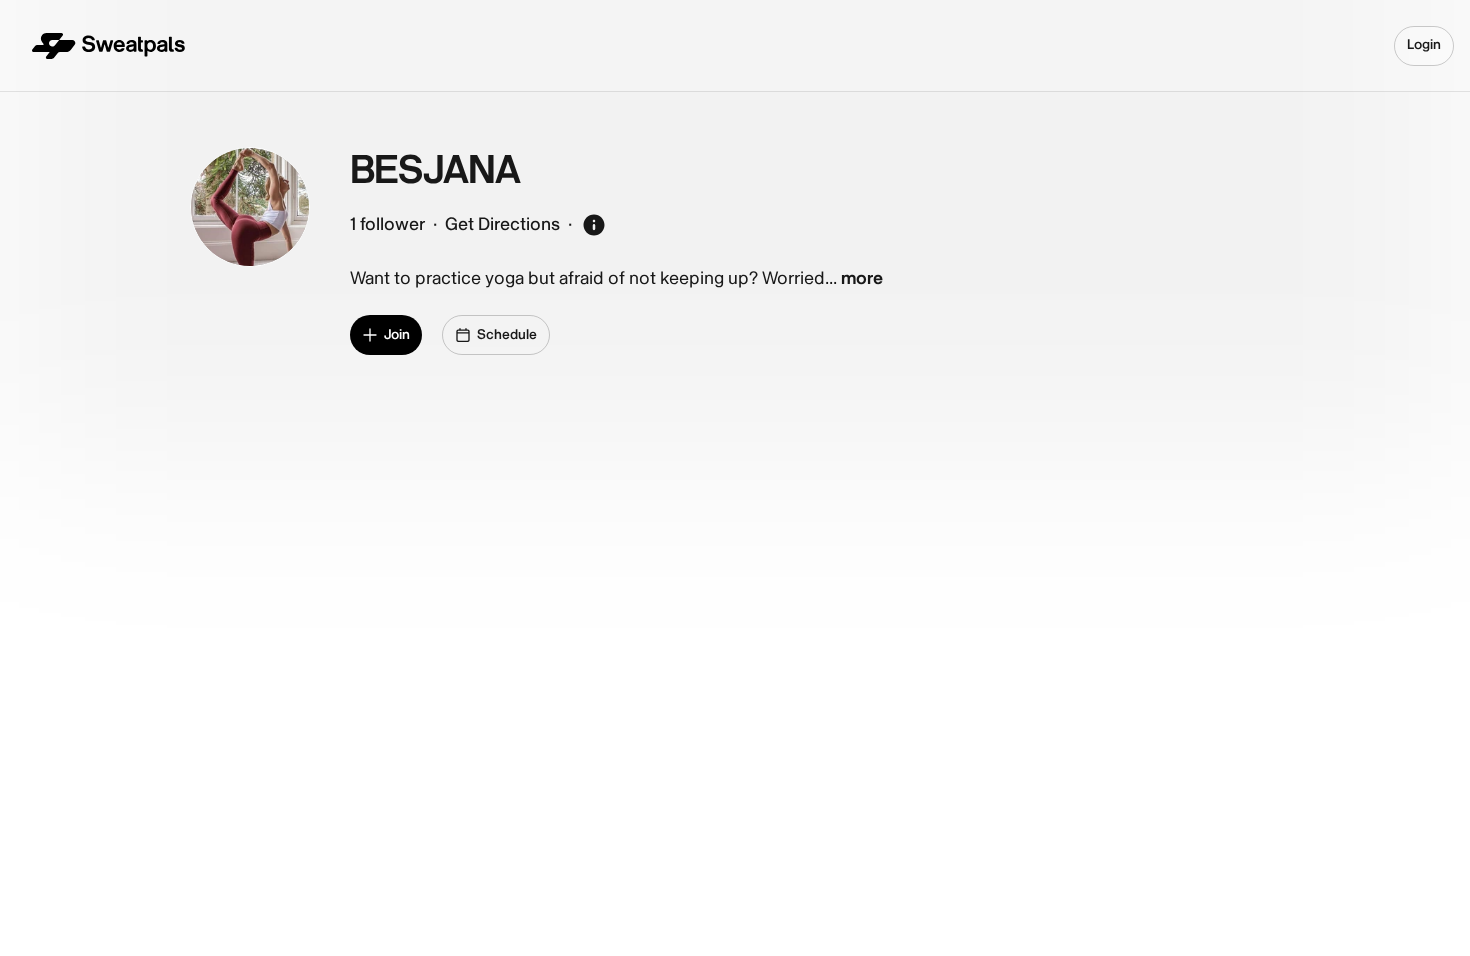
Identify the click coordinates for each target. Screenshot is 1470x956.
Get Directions (502, 224)
